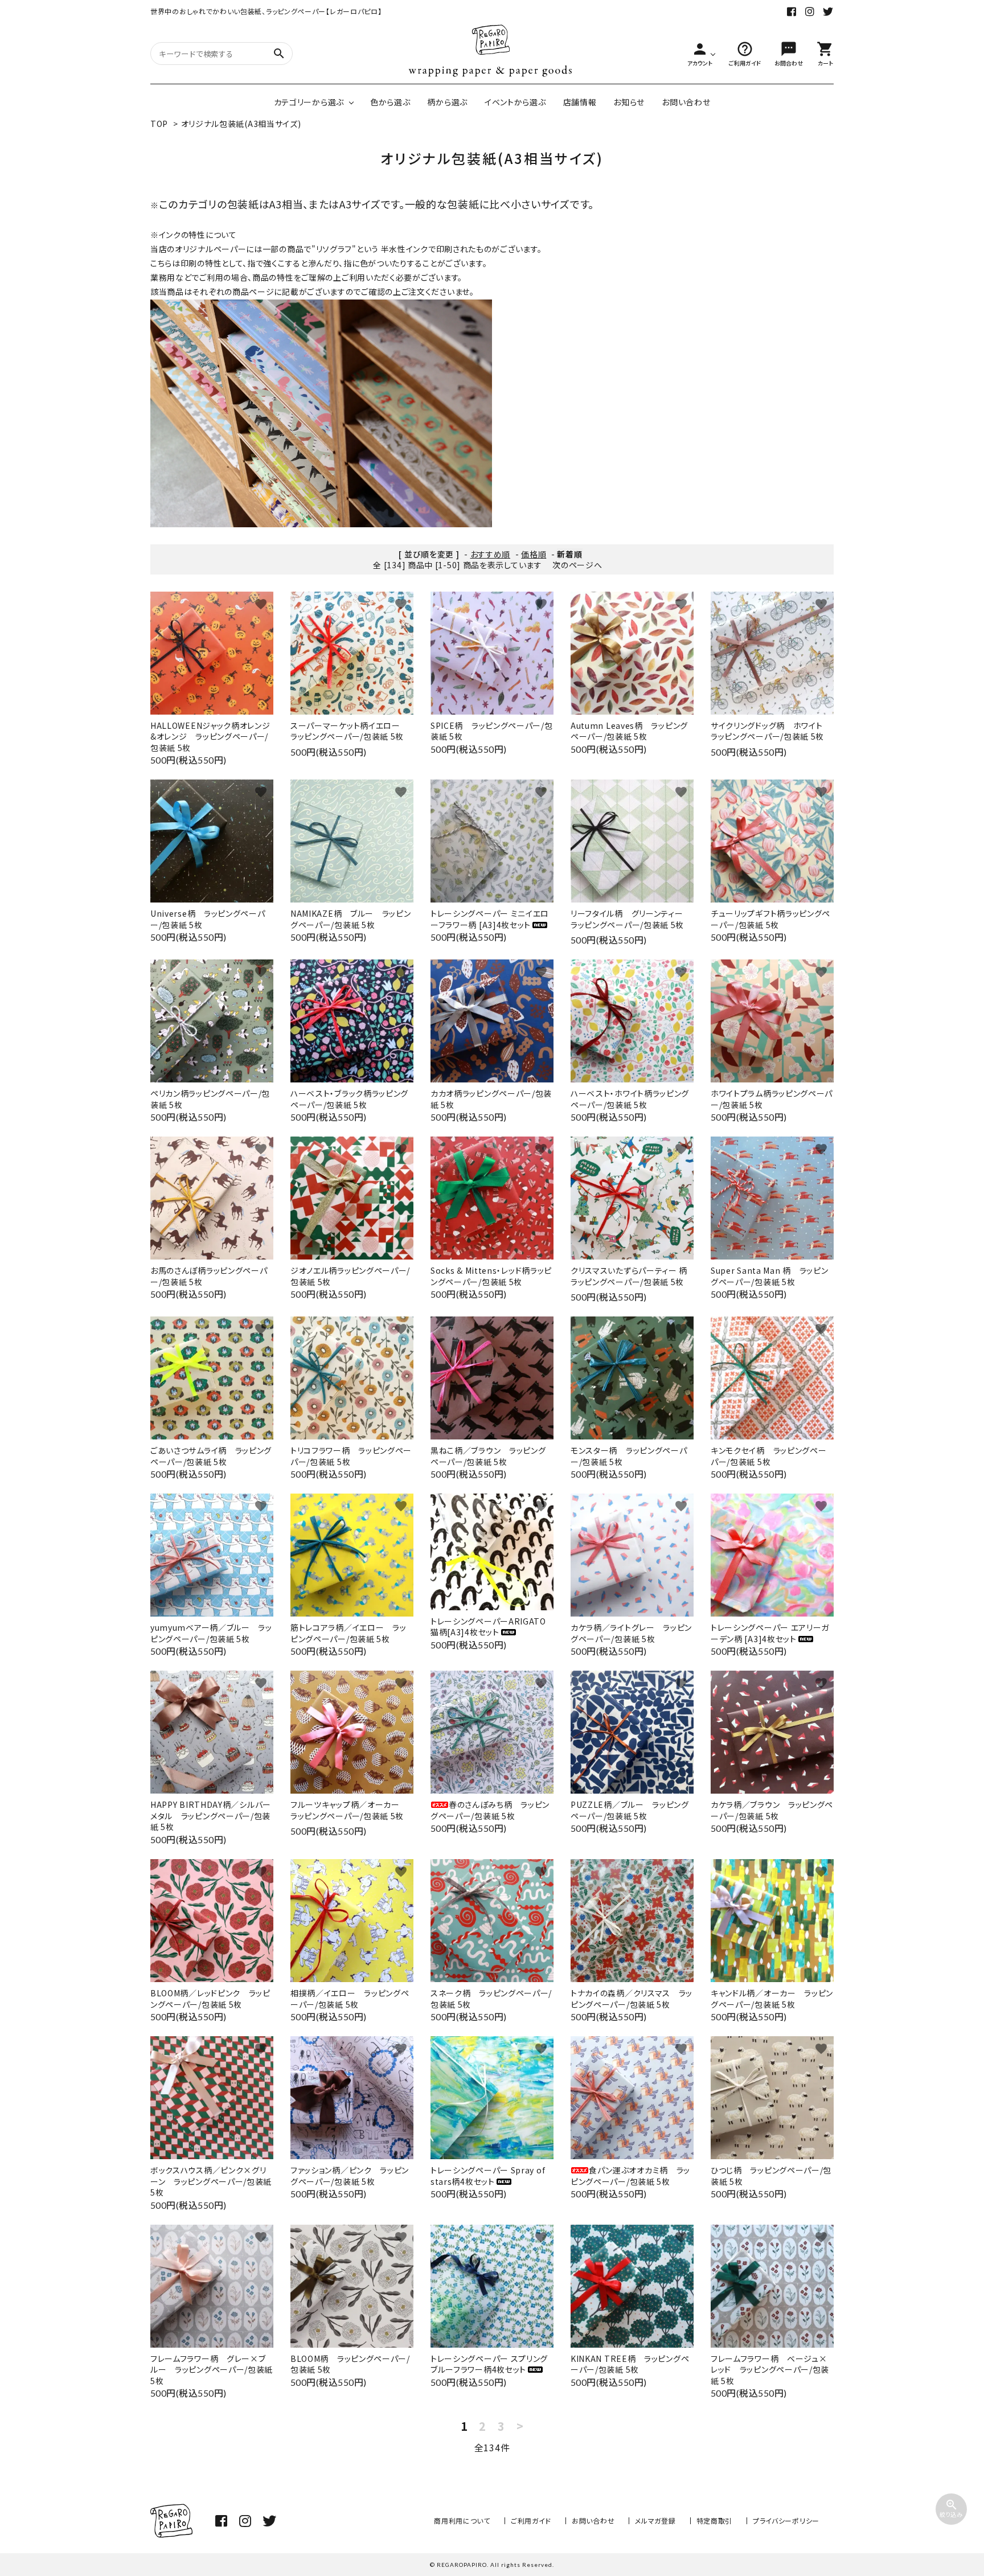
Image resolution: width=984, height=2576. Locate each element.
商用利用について (462, 2520)
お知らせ (629, 102)
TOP (159, 124)
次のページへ (577, 565)
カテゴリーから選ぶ (309, 102)
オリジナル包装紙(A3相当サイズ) (241, 124)
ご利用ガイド (531, 2520)
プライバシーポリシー (786, 2520)
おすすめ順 (491, 554)
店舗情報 (580, 102)
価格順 (534, 554)
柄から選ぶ (447, 102)
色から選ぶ (390, 102)
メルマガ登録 (655, 2520)
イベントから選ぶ (515, 102)
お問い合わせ (686, 102)
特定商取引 (715, 2520)
